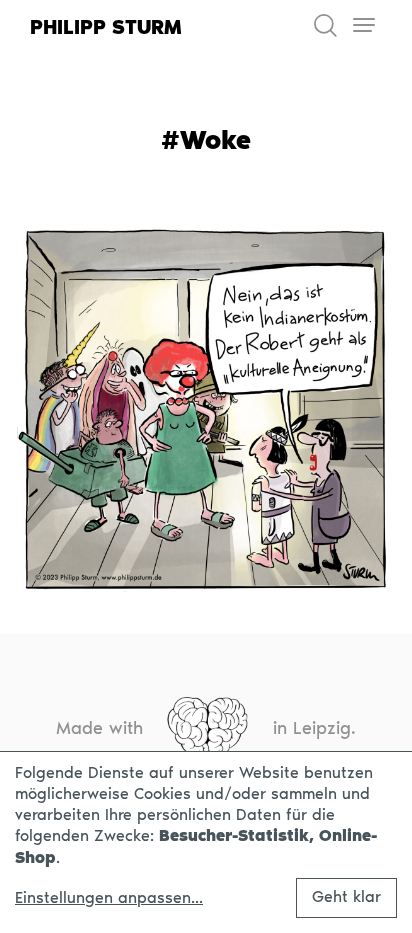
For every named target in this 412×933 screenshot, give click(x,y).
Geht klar (346, 896)
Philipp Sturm (106, 27)
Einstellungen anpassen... (109, 898)
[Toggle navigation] (363, 25)
